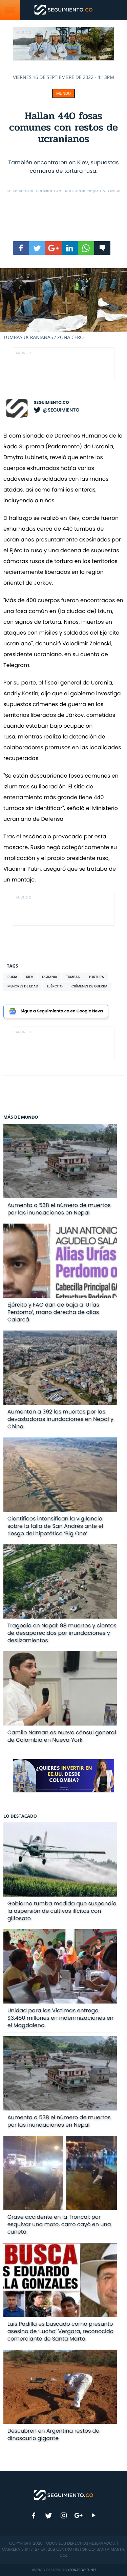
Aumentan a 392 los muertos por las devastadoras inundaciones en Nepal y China (60, 1419)
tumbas (73, 977)
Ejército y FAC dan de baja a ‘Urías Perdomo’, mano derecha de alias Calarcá (53, 1312)
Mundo (63, 93)
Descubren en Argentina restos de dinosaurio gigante (54, 2434)
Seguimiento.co (51, 403)
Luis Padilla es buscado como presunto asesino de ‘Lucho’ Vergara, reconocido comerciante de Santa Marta (60, 2331)
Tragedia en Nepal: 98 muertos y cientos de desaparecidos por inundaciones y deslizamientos (62, 1633)
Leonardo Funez (82, 2570)
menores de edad (23, 986)
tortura (96, 977)
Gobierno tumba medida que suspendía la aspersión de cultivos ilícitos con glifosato (62, 1911)
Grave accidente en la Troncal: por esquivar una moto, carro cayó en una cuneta (59, 2224)
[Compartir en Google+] (54, 248)
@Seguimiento (61, 410)
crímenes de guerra (89, 986)
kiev (30, 977)
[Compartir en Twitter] (37, 248)
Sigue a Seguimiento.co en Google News (62, 1011)
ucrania (50, 977)
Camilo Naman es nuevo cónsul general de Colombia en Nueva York (62, 1736)
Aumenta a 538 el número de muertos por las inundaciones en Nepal (59, 1209)
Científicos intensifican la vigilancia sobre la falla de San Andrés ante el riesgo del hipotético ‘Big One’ (55, 1526)
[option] (63, 304)
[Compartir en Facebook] (21, 248)
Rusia (12, 977)
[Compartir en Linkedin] (70, 248)
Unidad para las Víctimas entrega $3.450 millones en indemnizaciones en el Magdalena (60, 2018)
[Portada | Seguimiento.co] (64, 2495)
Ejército (55, 986)
